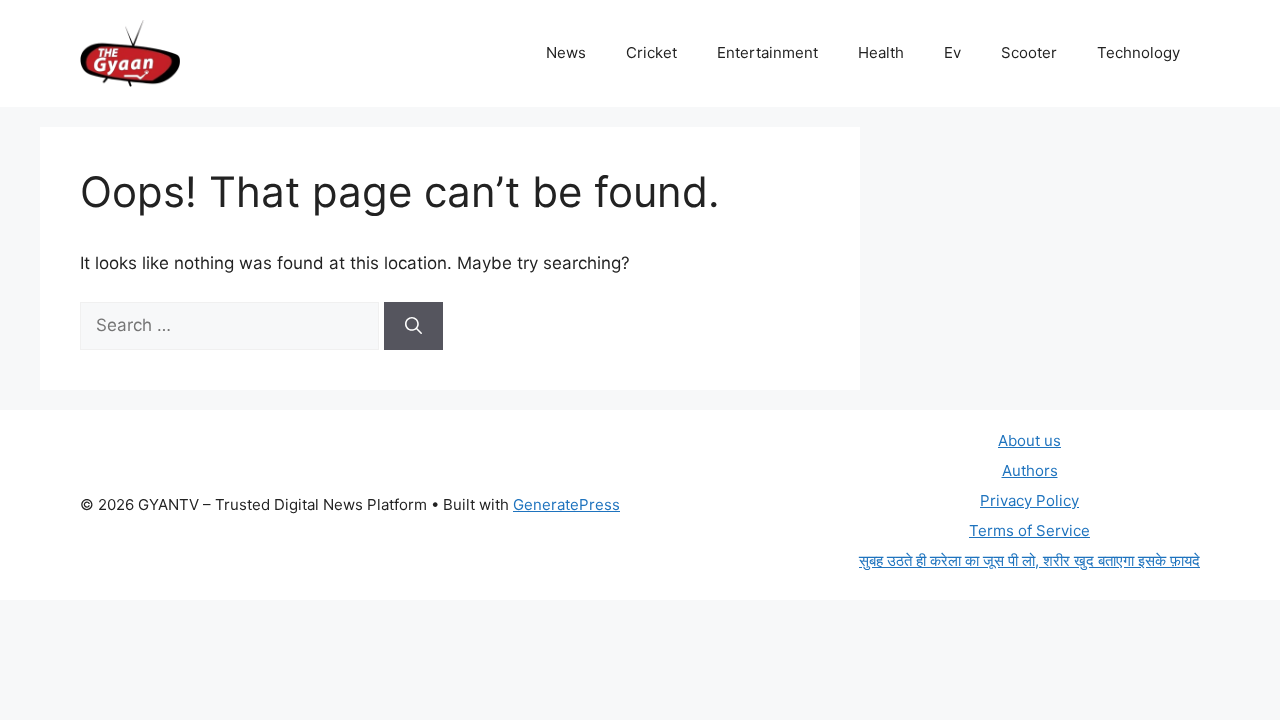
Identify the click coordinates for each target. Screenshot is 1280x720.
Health (881, 52)
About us (1029, 440)
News (566, 52)
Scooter (1029, 52)
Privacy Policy (1029, 500)
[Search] (413, 326)
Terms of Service (1029, 530)
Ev (952, 52)
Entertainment (767, 52)
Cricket (651, 52)
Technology (1138, 52)
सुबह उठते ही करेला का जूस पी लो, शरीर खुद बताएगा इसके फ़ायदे (1029, 560)
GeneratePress (566, 504)
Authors (1030, 470)
